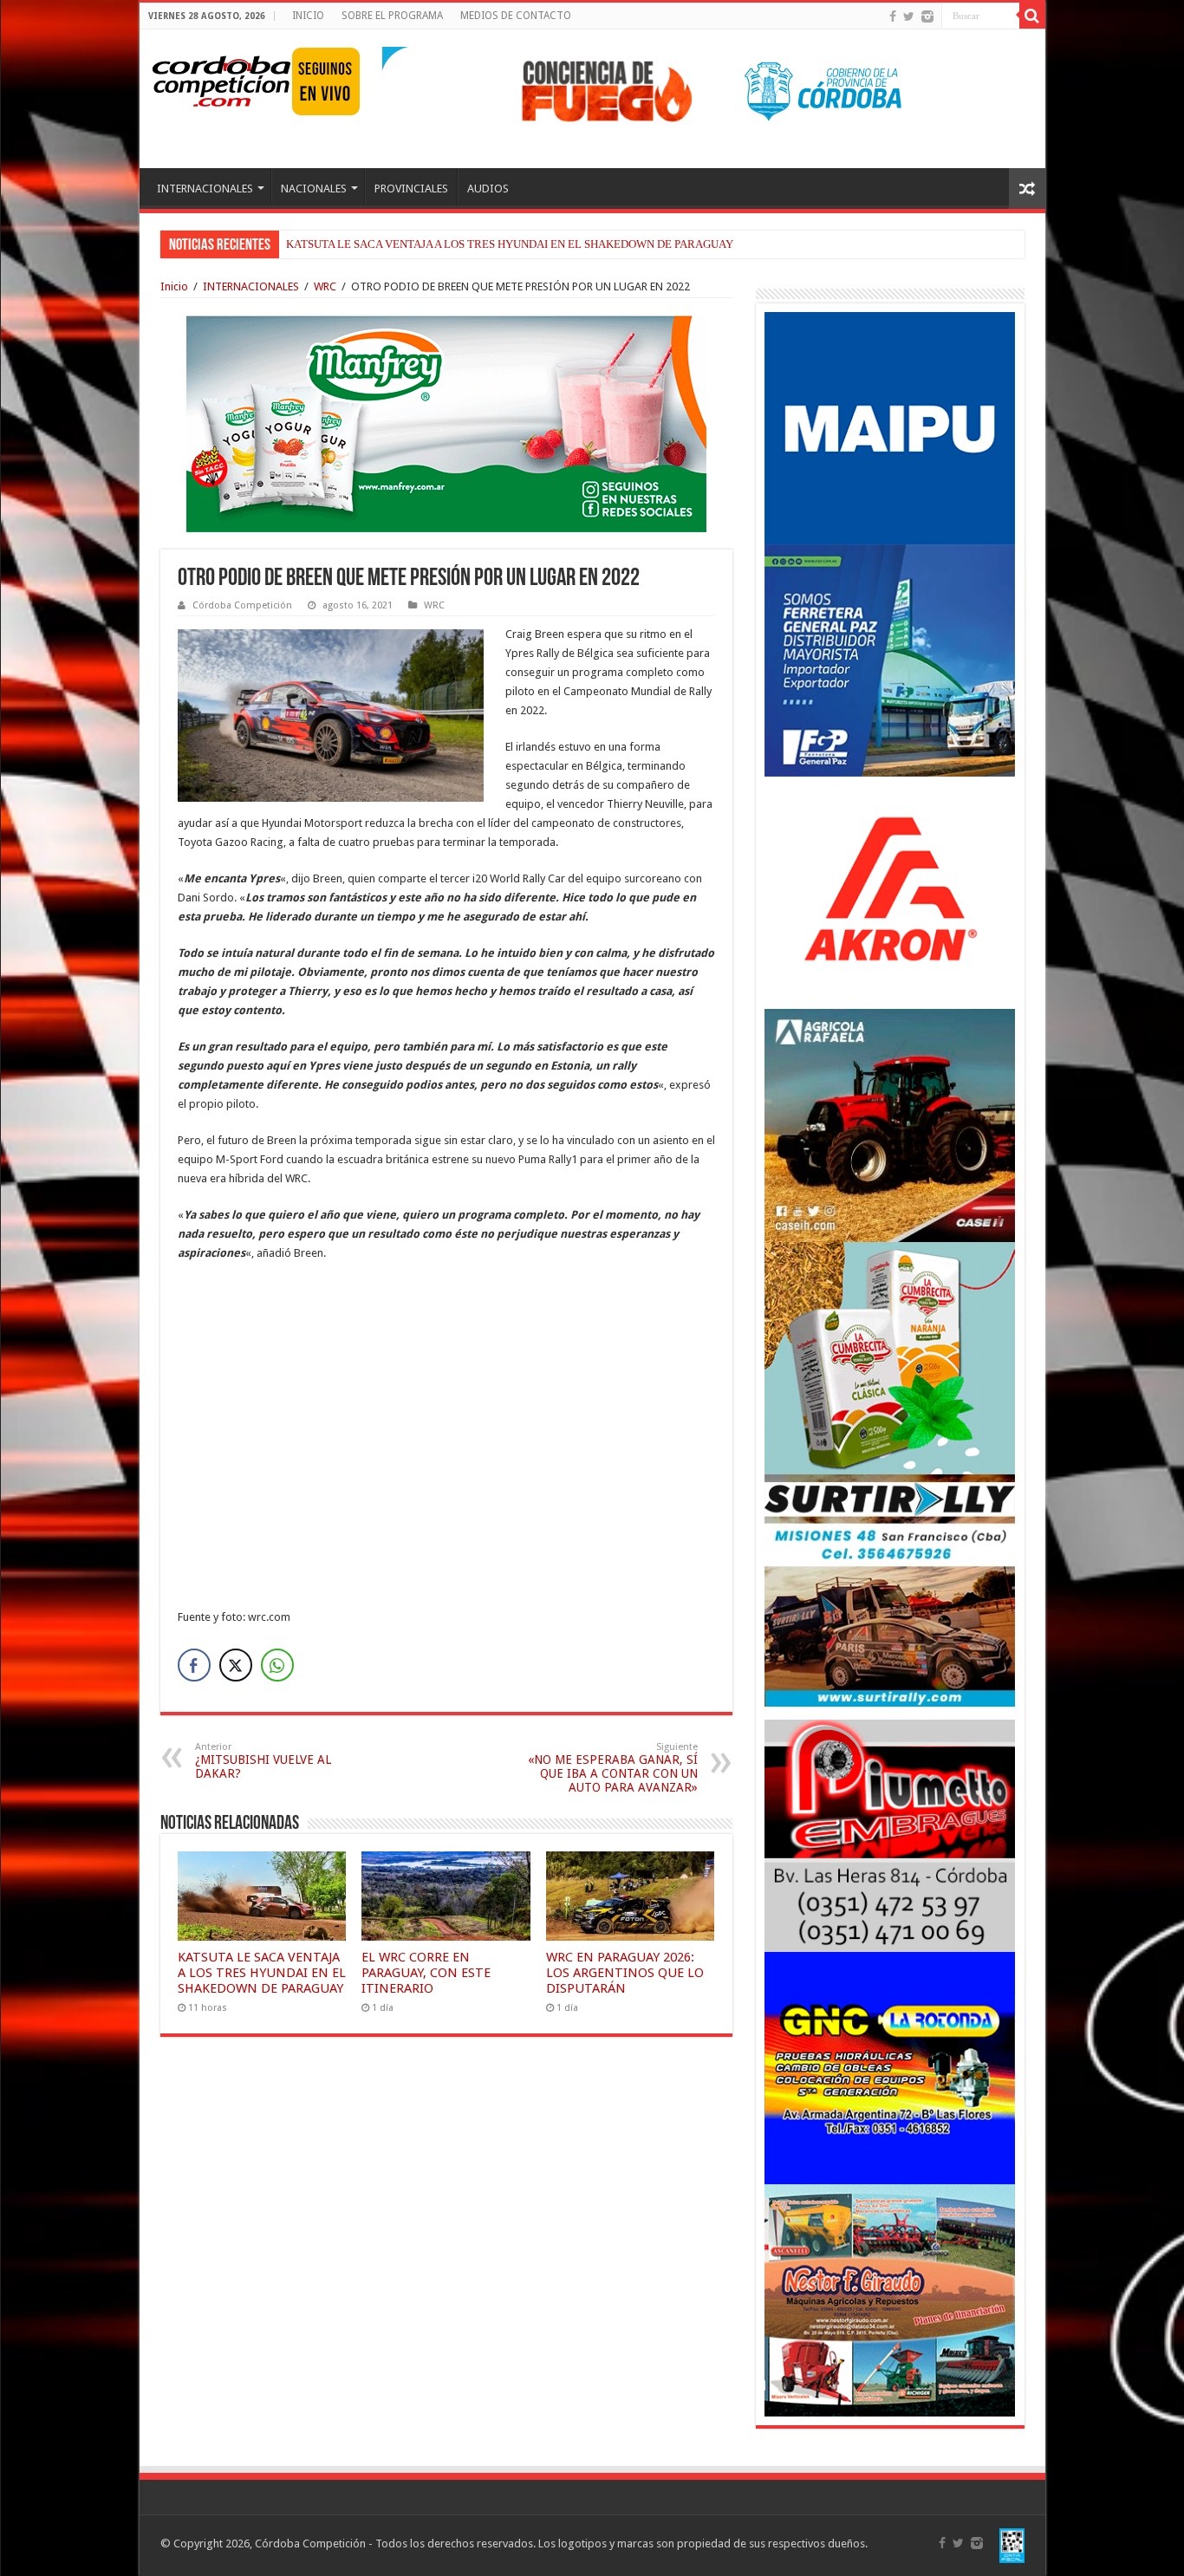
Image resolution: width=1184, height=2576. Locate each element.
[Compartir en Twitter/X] (236, 1665)
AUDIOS (488, 189)
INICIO (308, 16)
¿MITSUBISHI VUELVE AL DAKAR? (263, 1761)
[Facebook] (893, 16)
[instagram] (927, 16)
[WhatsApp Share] (277, 1665)
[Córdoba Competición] (222, 78)
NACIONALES (314, 189)
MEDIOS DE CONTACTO (516, 16)
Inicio (174, 286)
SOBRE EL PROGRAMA (392, 16)
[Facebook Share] (194, 1665)
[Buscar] (1032, 16)
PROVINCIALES (411, 189)
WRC (325, 286)
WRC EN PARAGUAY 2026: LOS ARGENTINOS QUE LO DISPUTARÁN (625, 1973)
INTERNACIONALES (205, 189)
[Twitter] (909, 16)
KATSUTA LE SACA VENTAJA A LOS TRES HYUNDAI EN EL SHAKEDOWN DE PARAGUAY (510, 244)
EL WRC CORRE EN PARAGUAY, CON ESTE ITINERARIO (426, 1973)
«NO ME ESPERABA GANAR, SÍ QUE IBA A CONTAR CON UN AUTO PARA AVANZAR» (613, 1768)
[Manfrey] (446, 423)
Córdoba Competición (242, 605)
